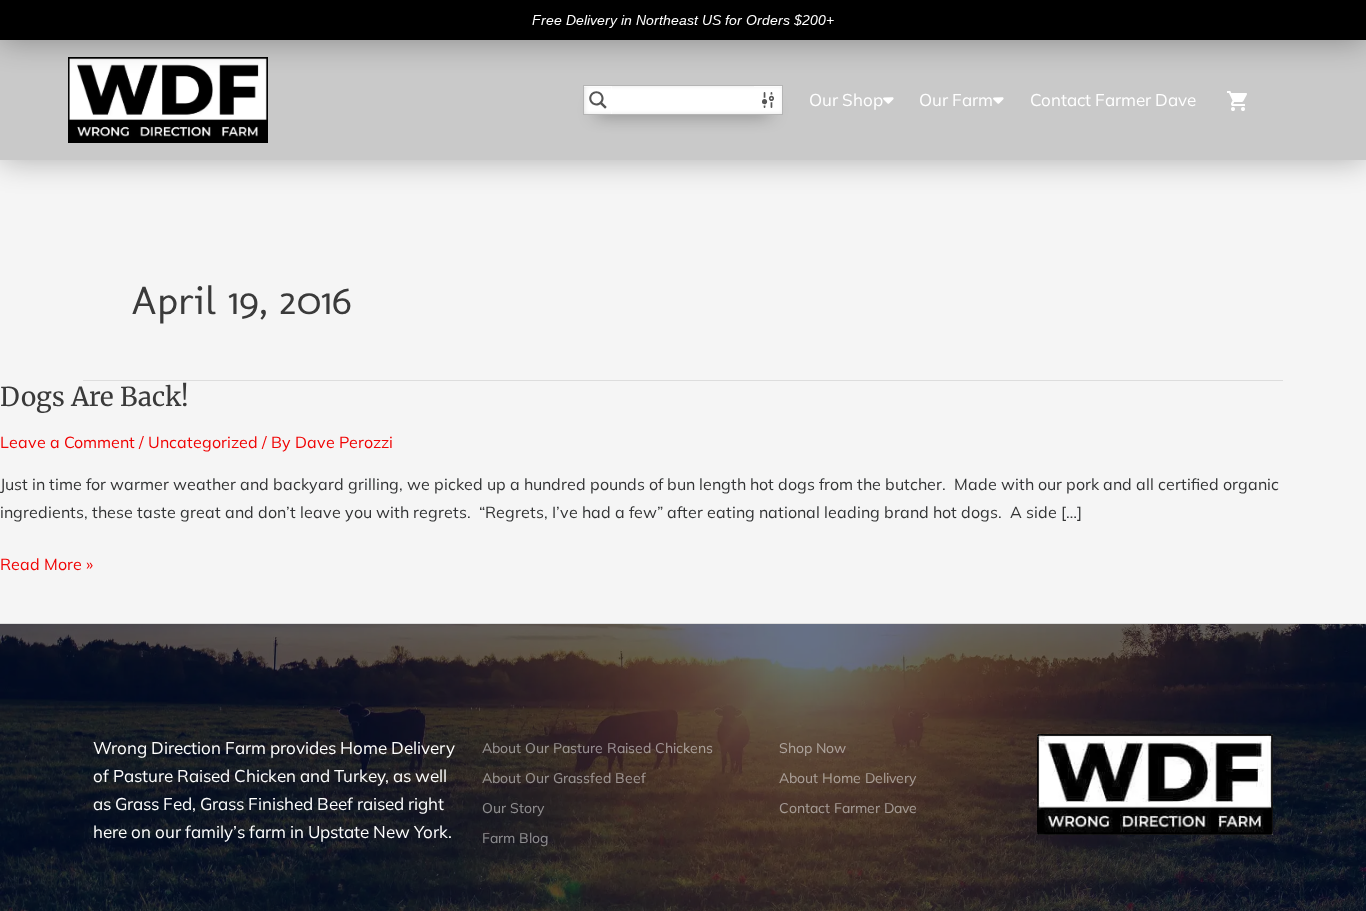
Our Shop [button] (846, 99)
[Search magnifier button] (598, 100)
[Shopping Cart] (1250, 99)
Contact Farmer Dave (1113, 99)
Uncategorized (203, 442)
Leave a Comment (67, 442)
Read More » (46, 562)
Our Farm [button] (956, 99)
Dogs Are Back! (94, 396)
